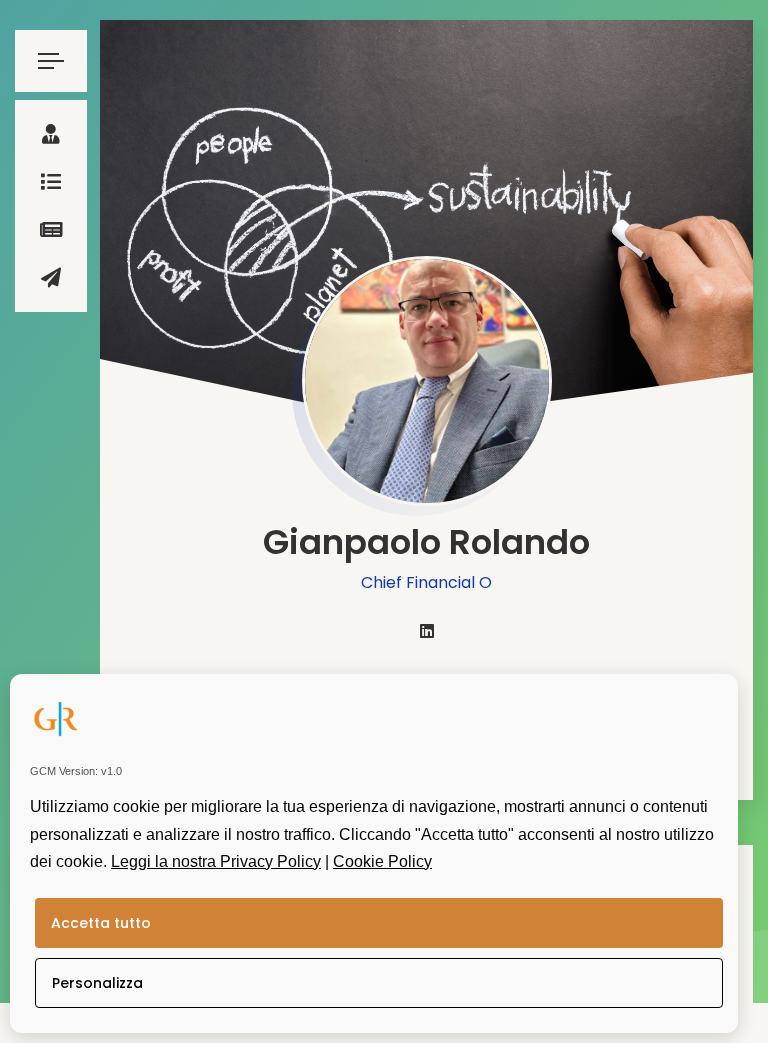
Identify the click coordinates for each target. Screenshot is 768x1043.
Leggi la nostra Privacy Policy (216, 861)
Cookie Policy (382, 861)
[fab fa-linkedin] (427, 631)
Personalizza (97, 983)
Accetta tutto (101, 923)
